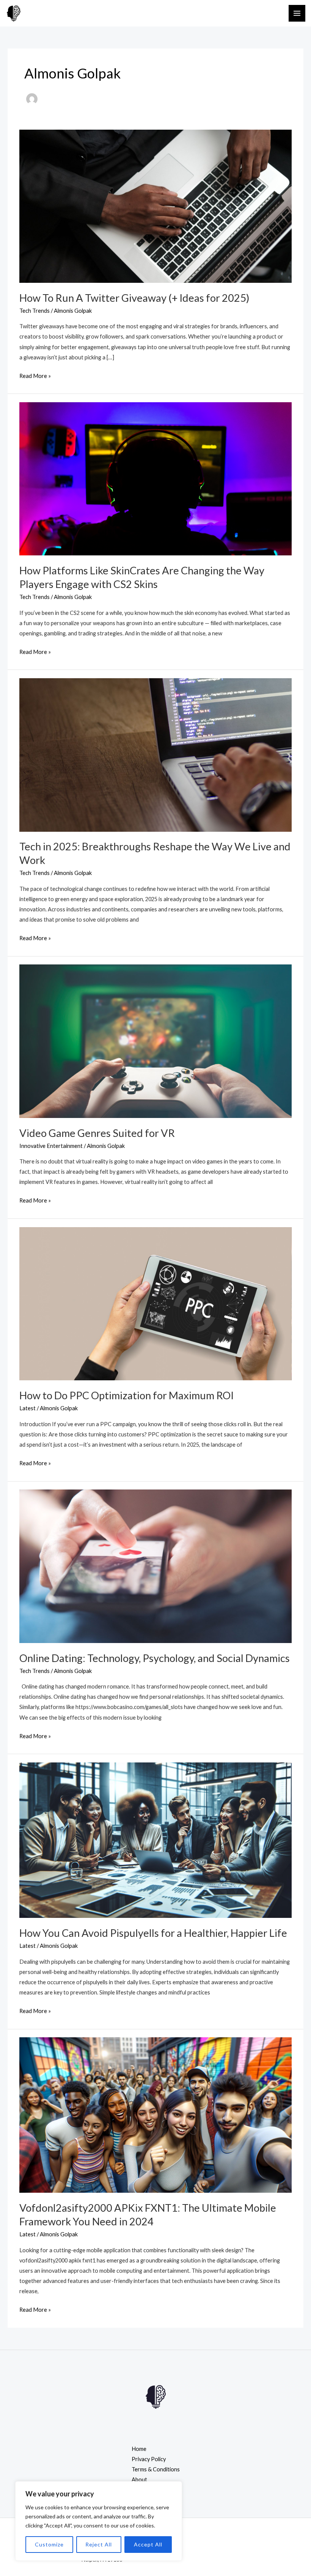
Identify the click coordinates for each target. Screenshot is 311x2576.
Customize (49, 2544)
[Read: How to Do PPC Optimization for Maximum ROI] (155, 1303)
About (139, 2480)
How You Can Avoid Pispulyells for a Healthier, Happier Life (153, 1933)
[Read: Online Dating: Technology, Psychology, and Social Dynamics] (155, 1566)
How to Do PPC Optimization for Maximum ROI (126, 1395)
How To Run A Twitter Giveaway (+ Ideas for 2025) (134, 298)
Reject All (99, 2544)
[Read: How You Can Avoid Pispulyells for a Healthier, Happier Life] (155, 1840)
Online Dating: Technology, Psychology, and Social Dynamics (155, 1658)
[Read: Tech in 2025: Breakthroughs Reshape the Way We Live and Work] (155, 754)
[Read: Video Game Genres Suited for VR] (155, 1040)
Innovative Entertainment (51, 1146)
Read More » (35, 375)
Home (139, 2449)
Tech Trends (35, 311)
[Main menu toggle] (297, 13)
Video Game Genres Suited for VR (97, 1133)
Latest (27, 1408)
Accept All (148, 2544)
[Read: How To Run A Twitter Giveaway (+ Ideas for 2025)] (155, 205)
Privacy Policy (149, 2459)
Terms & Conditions (156, 2469)
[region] (99, 2521)
